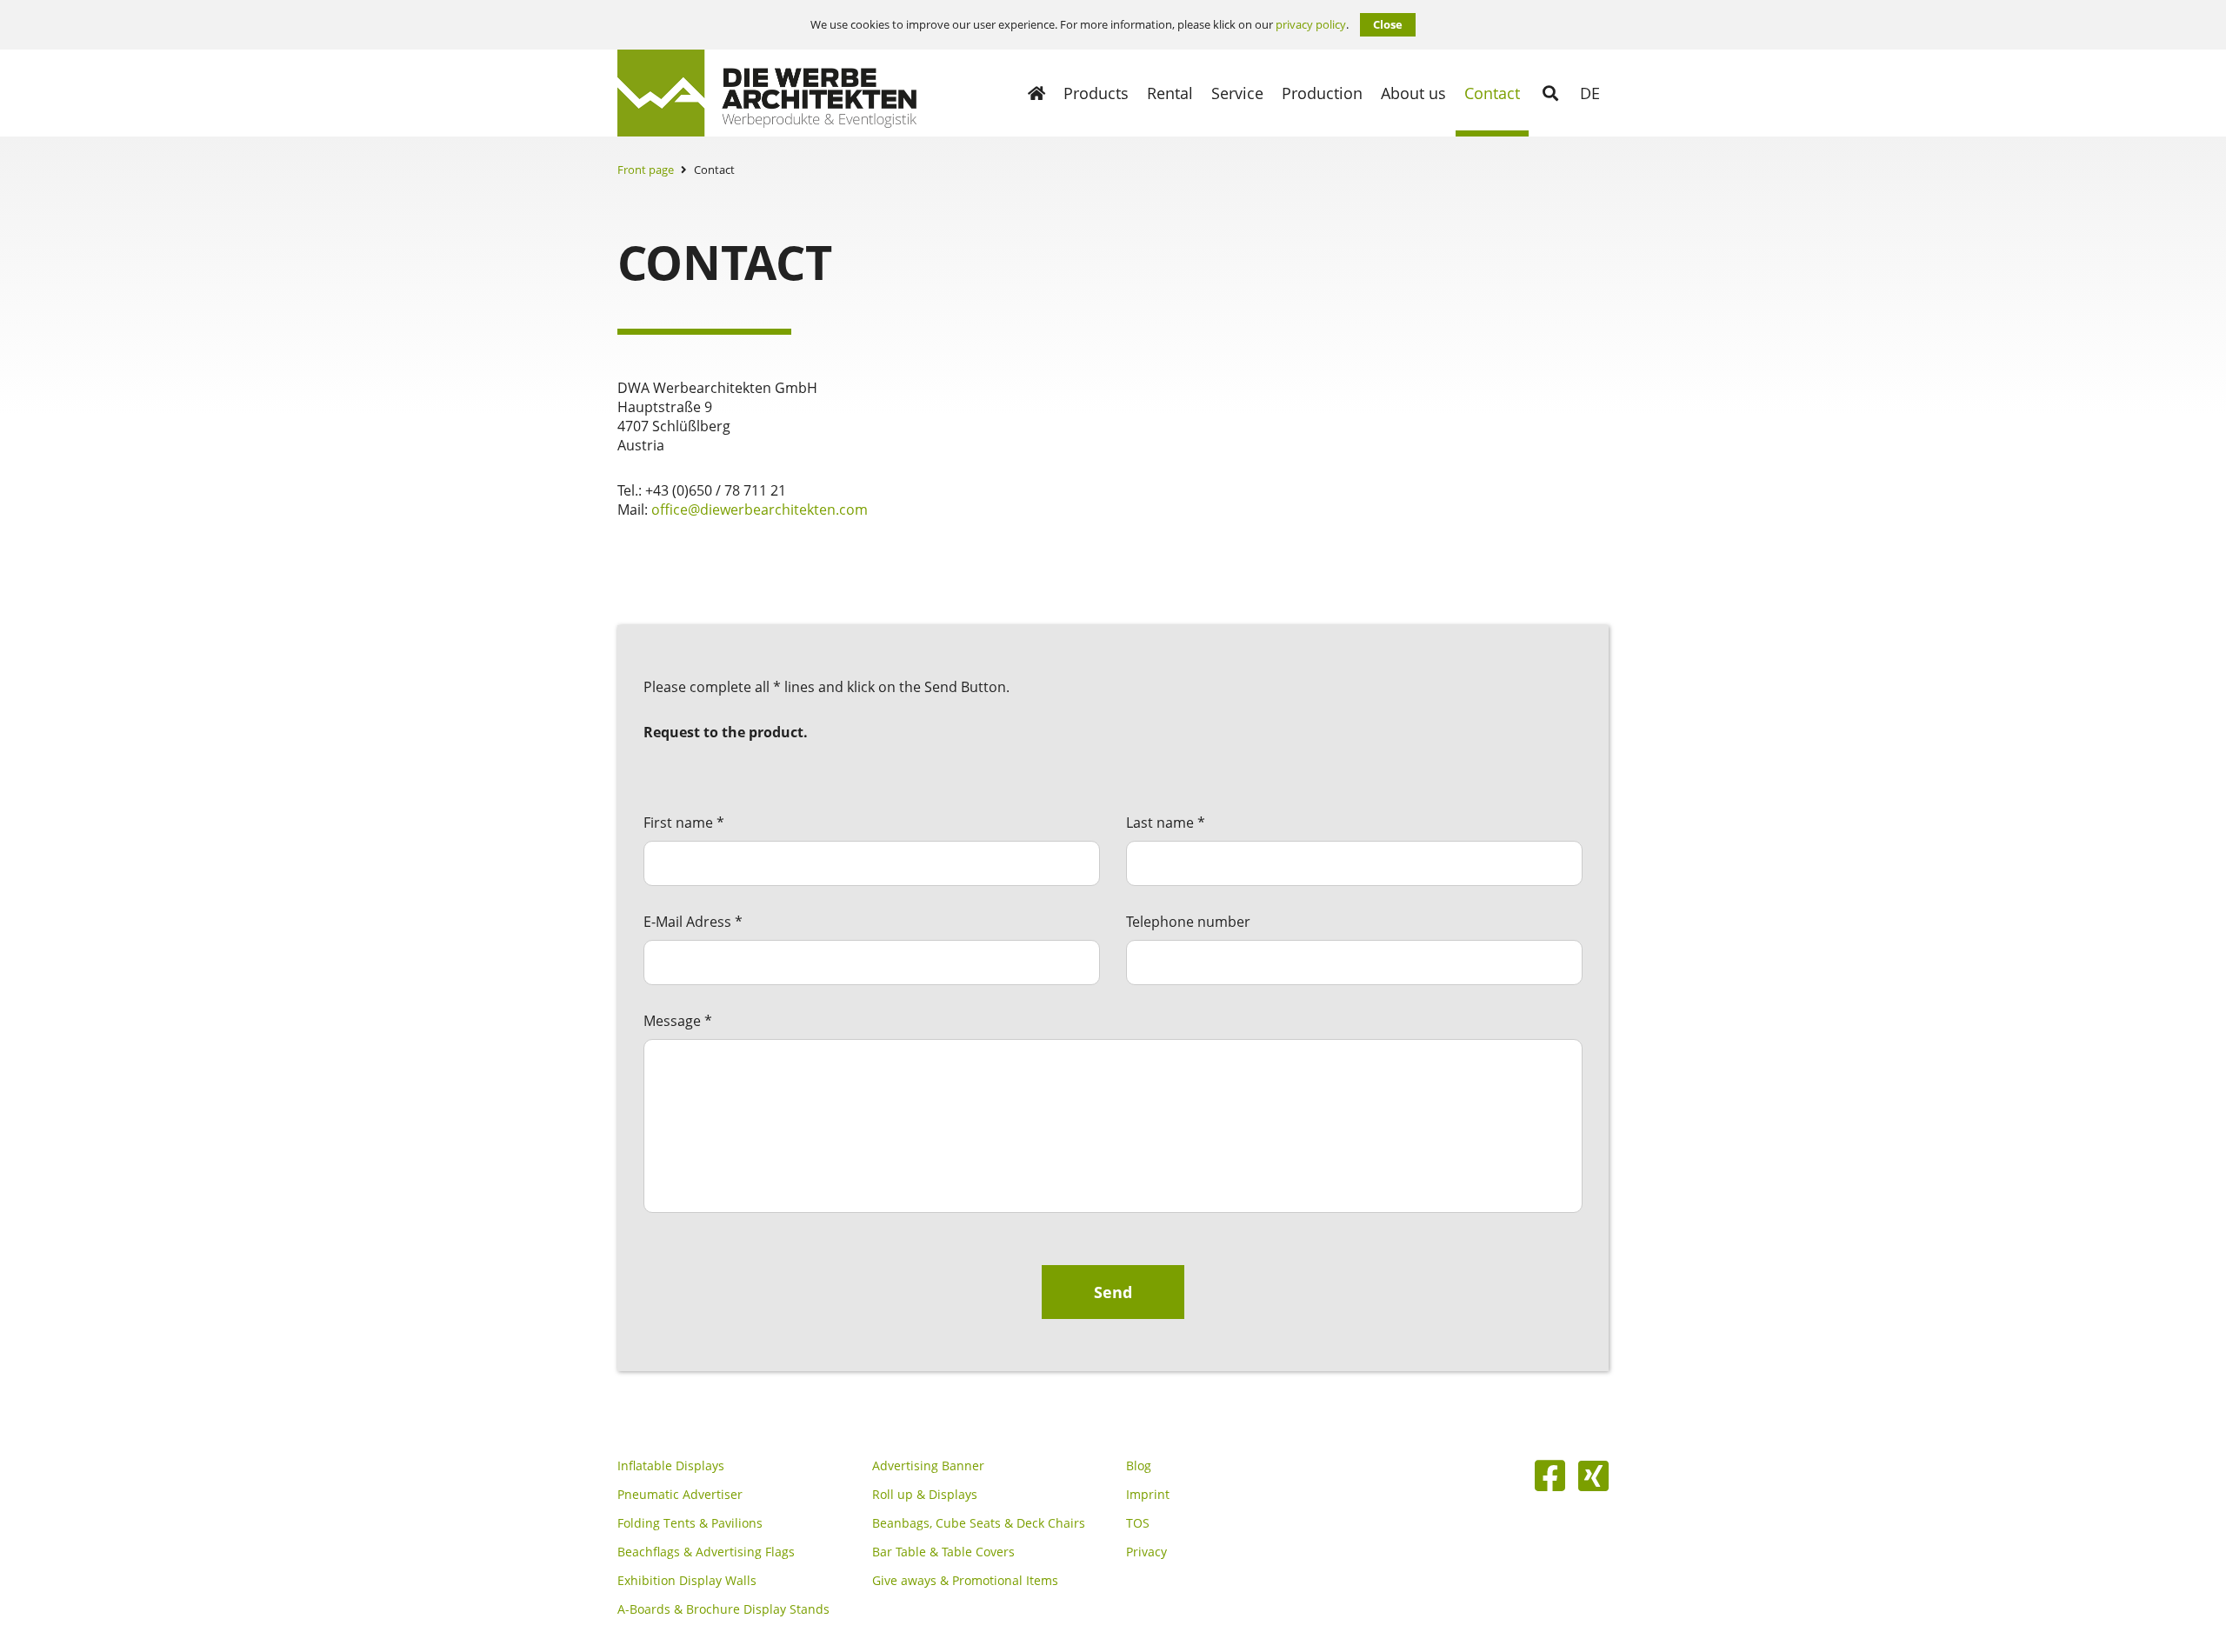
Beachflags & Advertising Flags (706, 1552)
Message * (678, 1021)
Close (1388, 24)
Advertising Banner (928, 1466)
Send (1113, 1292)
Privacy (1146, 1552)
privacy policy (1311, 25)
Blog (1139, 1466)
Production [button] (1322, 93)
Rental (1170, 93)
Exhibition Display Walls (687, 1581)
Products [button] (1096, 93)
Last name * (1166, 823)
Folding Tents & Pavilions (690, 1523)
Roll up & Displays (925, 1495)
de (1590, 93)
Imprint (1148, 1495)
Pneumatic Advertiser (680, 1495)
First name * (684, 823)
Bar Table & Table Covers (943, 1552)
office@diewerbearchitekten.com (760, 510)
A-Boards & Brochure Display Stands (723, 1609)
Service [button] (1237, 93)
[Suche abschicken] (1550, 93)
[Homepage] (1036, 93)
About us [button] (1413, 93)
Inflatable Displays (671, 1466)
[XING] (1593, 1475)
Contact (1492, 93)
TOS (1138, 1523)
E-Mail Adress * (693, 922)
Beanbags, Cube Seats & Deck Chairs (979, 1523)
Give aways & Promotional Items (965, 1581)
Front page (646, 170)
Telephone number (1188, 922)
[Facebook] (1550, 1475)
